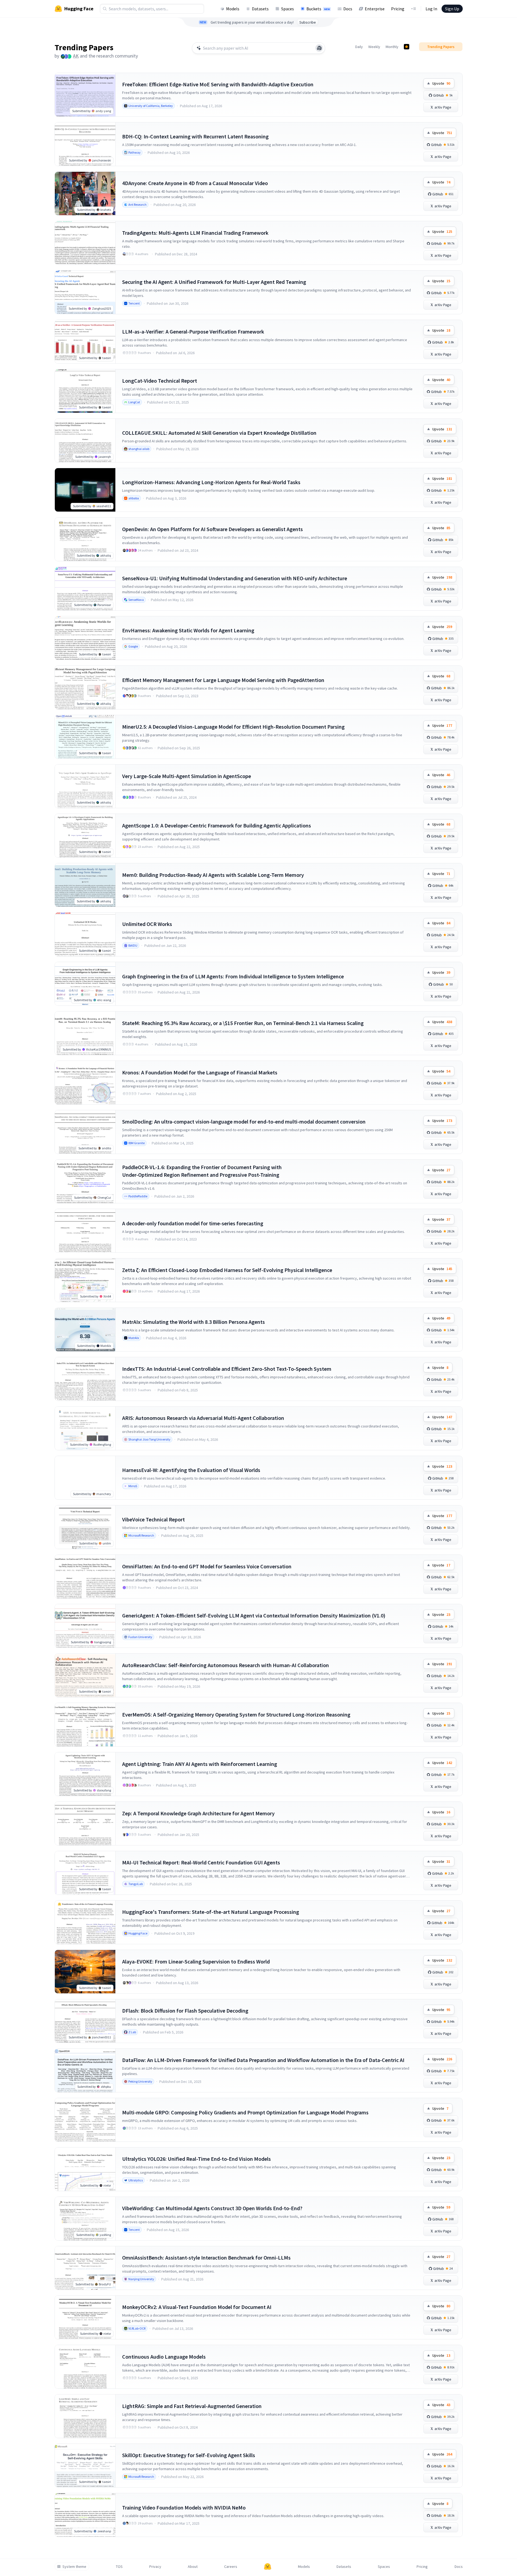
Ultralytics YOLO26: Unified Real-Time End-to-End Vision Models (196, 2159)
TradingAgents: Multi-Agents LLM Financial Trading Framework (195, 233)
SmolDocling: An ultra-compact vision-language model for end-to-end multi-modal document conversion (244, 1122)
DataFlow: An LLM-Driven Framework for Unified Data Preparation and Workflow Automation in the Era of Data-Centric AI (263, 2060)
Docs (348, 9)
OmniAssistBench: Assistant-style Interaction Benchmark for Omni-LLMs (206, 2258)
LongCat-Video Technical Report (160, 381)
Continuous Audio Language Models (164, 2357)
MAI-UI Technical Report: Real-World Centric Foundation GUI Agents (201, 1862)
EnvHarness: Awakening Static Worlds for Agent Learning (188, 630)
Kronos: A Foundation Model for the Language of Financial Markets (200, 1072)
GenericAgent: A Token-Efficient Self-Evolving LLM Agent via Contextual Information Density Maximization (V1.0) (254, 1615)
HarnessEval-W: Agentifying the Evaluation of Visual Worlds (191, 1470)
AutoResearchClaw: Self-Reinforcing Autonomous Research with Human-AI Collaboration (226, 1665)
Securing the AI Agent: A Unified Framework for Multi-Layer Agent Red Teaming (214, 282)
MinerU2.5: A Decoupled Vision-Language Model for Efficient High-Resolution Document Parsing (233, 727)
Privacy (155, 2567)
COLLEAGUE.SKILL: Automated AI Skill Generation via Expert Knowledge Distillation (219, 433)
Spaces (288, 9)
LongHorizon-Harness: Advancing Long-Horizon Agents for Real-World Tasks (211, 482)
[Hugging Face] (268, 2567)
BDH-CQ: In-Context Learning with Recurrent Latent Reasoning (195, 136)
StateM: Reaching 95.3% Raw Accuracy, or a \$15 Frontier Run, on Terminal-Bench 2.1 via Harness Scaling (243, 1023)
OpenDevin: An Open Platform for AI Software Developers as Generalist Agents (212, 529)
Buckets (318, 9)
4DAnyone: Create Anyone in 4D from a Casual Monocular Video (195, 183)
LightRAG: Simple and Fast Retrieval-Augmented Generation (192, 2406)
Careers (231, 2567)
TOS (119, 2567)
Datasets (260, 9)
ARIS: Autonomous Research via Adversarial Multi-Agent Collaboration (203, 1418)
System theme (74, 2567)
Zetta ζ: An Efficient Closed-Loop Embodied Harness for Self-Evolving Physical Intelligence (227, 1270)
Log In (431, 9)
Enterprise (375, 9)
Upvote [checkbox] (441, 83)
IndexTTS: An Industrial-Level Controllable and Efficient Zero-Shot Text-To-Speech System (227, 1369)
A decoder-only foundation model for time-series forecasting (193, 1223)
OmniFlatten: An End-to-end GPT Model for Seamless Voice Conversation (207, 1566)
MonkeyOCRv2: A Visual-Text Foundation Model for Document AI (197, 2307)
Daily (359, 47)
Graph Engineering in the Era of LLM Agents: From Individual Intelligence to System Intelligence (233, 976)
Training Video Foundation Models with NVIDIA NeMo (184, 2507)
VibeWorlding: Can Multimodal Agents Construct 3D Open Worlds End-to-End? (212, 2208)
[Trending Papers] (407, 47)
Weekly (374, 47)
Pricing (398, 9)
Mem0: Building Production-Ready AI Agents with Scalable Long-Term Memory (213, 875)
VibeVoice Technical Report (153, 1519)
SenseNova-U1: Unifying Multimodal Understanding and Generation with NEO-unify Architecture (235, 578)
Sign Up (452, 9)
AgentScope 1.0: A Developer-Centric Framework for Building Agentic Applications (217, 825)
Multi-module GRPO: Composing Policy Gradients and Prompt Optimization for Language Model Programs (245, 2112)
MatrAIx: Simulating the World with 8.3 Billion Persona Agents (194, 1322)
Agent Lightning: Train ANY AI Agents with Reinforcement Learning (200, 1764)
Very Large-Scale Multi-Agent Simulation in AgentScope (187, 776)
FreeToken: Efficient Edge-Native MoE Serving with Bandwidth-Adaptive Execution (218, 84)
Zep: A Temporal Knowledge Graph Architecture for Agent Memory (198, 1813)
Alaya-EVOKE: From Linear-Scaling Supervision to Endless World (196, 1961)
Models (233, 9)
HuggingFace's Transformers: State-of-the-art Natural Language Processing (211, 1912)
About (193, 2567)
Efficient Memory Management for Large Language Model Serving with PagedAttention (223, 680)
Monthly (392, 47)
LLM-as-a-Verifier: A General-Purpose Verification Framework (193, 331)
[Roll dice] (319, 48)
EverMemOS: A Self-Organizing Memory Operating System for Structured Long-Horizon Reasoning (236, 1714)
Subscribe (308, 22)
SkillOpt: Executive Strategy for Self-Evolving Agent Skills (189, 2455)
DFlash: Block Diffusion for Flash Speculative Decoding (185, 2011)
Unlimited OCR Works (147, 924)
